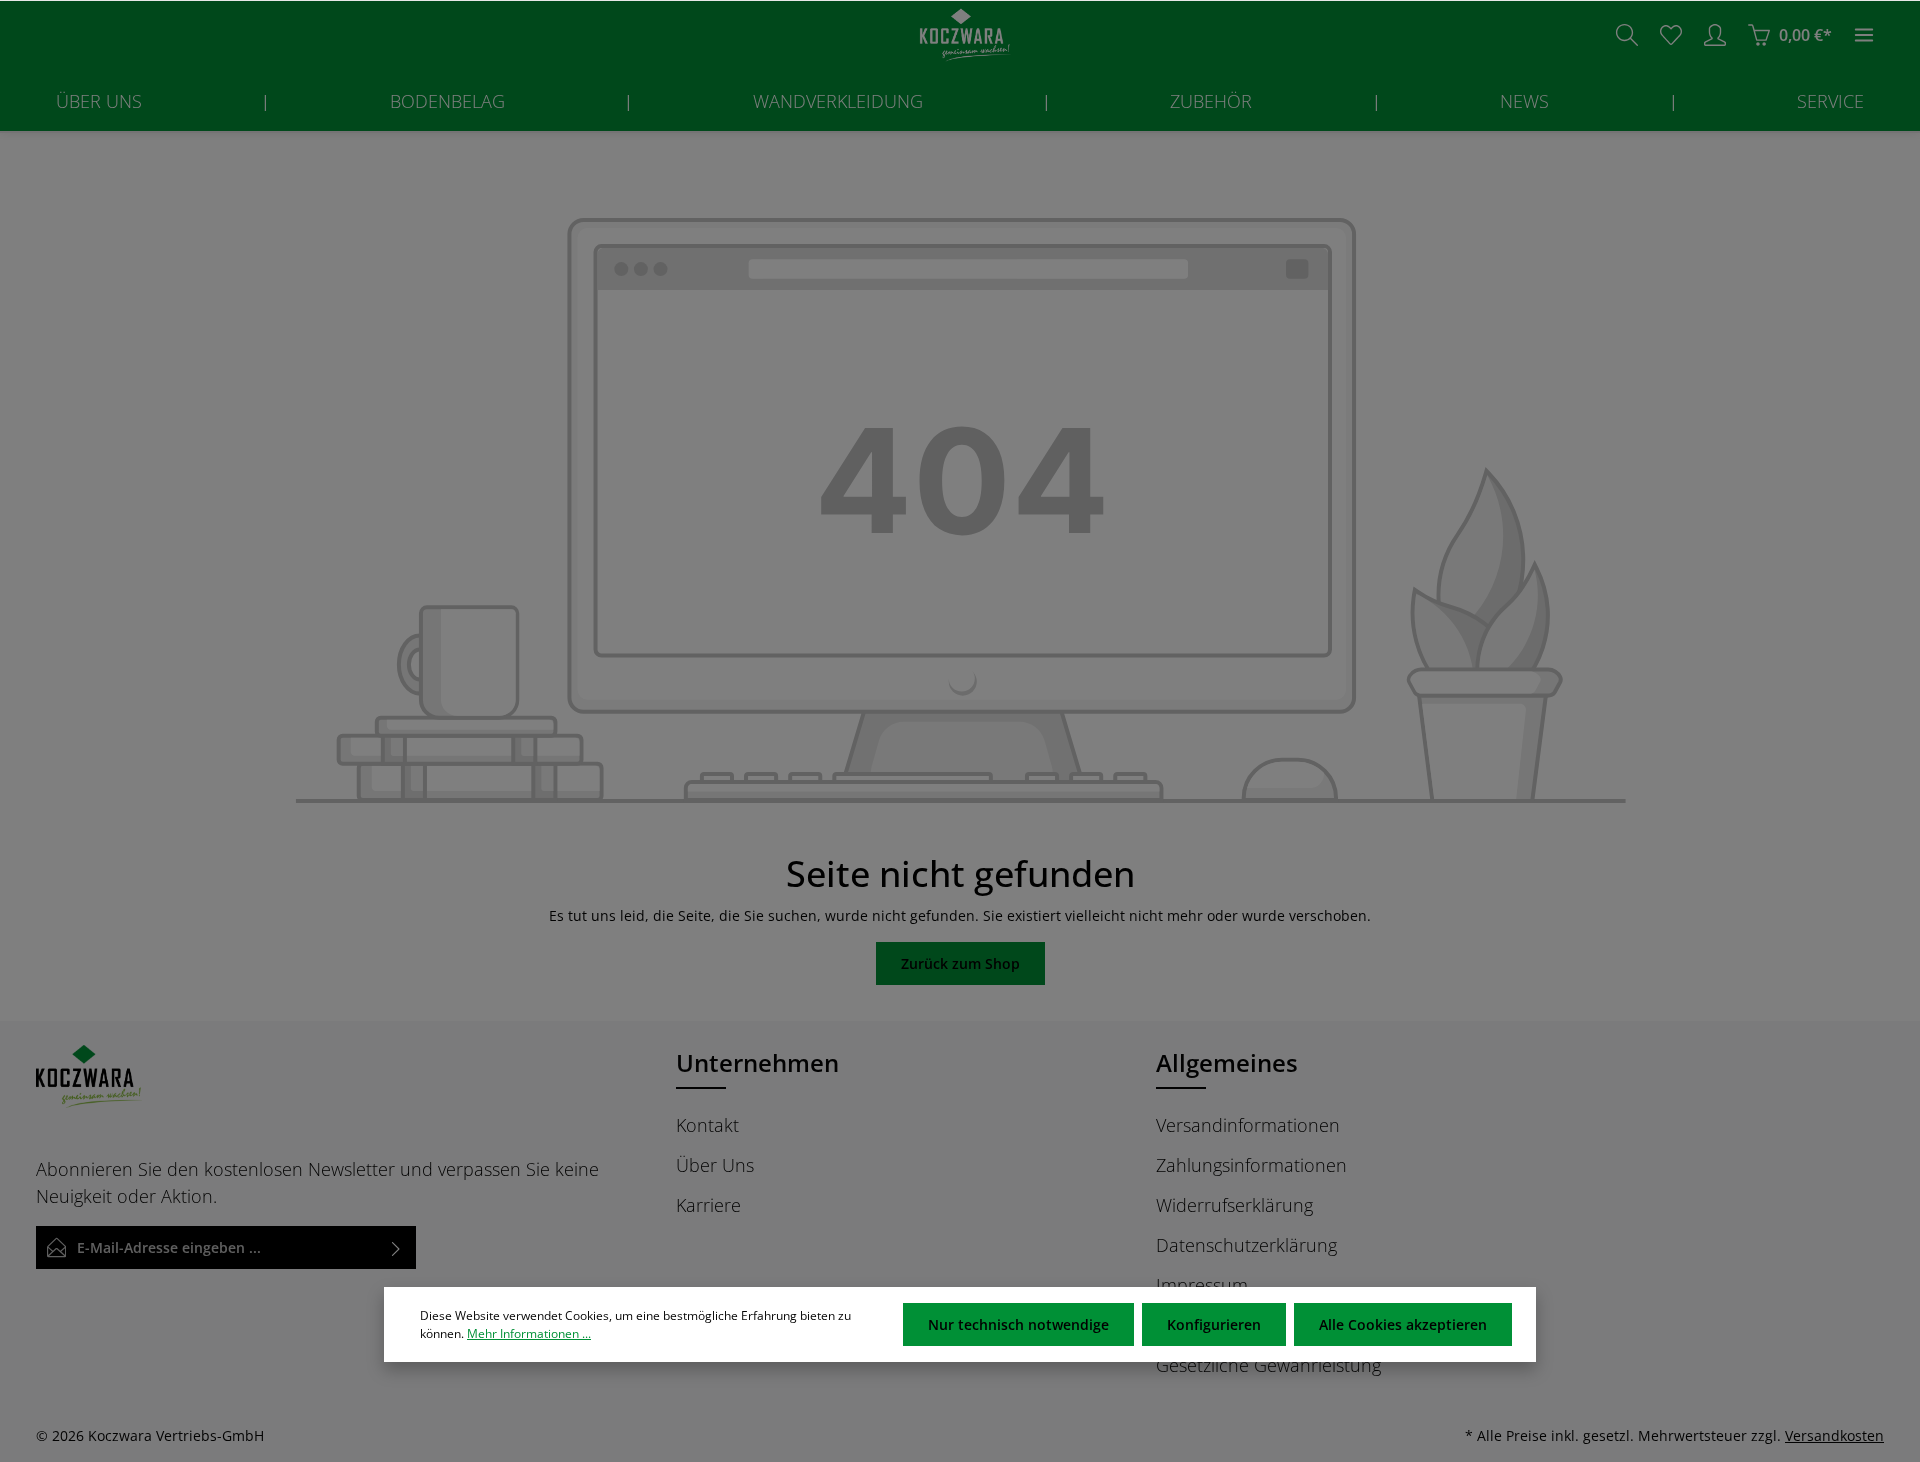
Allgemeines (1227, 1062)
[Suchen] (1627, 35)
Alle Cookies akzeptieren (1403, 1324)
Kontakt (707, 1125)
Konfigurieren (1214, 1324)
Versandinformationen (1248, 1125)
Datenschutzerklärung (1246, 1245)
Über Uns (715, 1165)
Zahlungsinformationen (1251, 1165)
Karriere (708, 1205)
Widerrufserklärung (1234, 1205)
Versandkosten (1834, 1435)
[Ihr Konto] (1715, 35)
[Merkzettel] (1671, 35)
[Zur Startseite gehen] (960, 35)
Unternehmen (757, 1062)
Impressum (1202, 1285)
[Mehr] (1864, 35)
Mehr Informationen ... (529, 1333)
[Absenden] (396, 1247)
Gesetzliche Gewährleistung (1268, 1365)
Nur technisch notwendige (1018, 1324)
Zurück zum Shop (960, 963)
